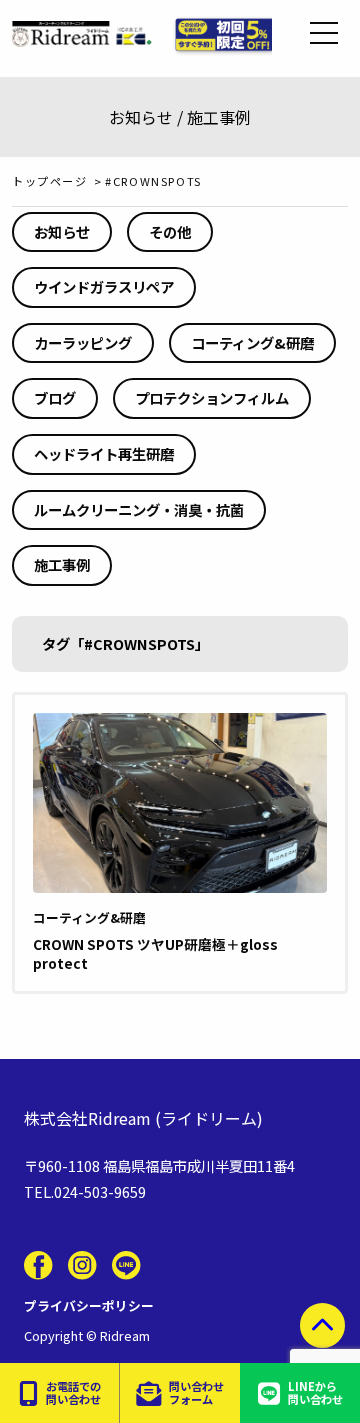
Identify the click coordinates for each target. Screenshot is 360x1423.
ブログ (55, 397)
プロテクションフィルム (212, 397)
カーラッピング (83, 342)
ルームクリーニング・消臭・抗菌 (139, 509)
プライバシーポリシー (89, 1305)
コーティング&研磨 (252, 342)
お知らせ (62, 231)
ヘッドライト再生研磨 (104, 453)
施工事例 (62, 564)
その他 (170, 231)
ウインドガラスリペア (104, 286)
